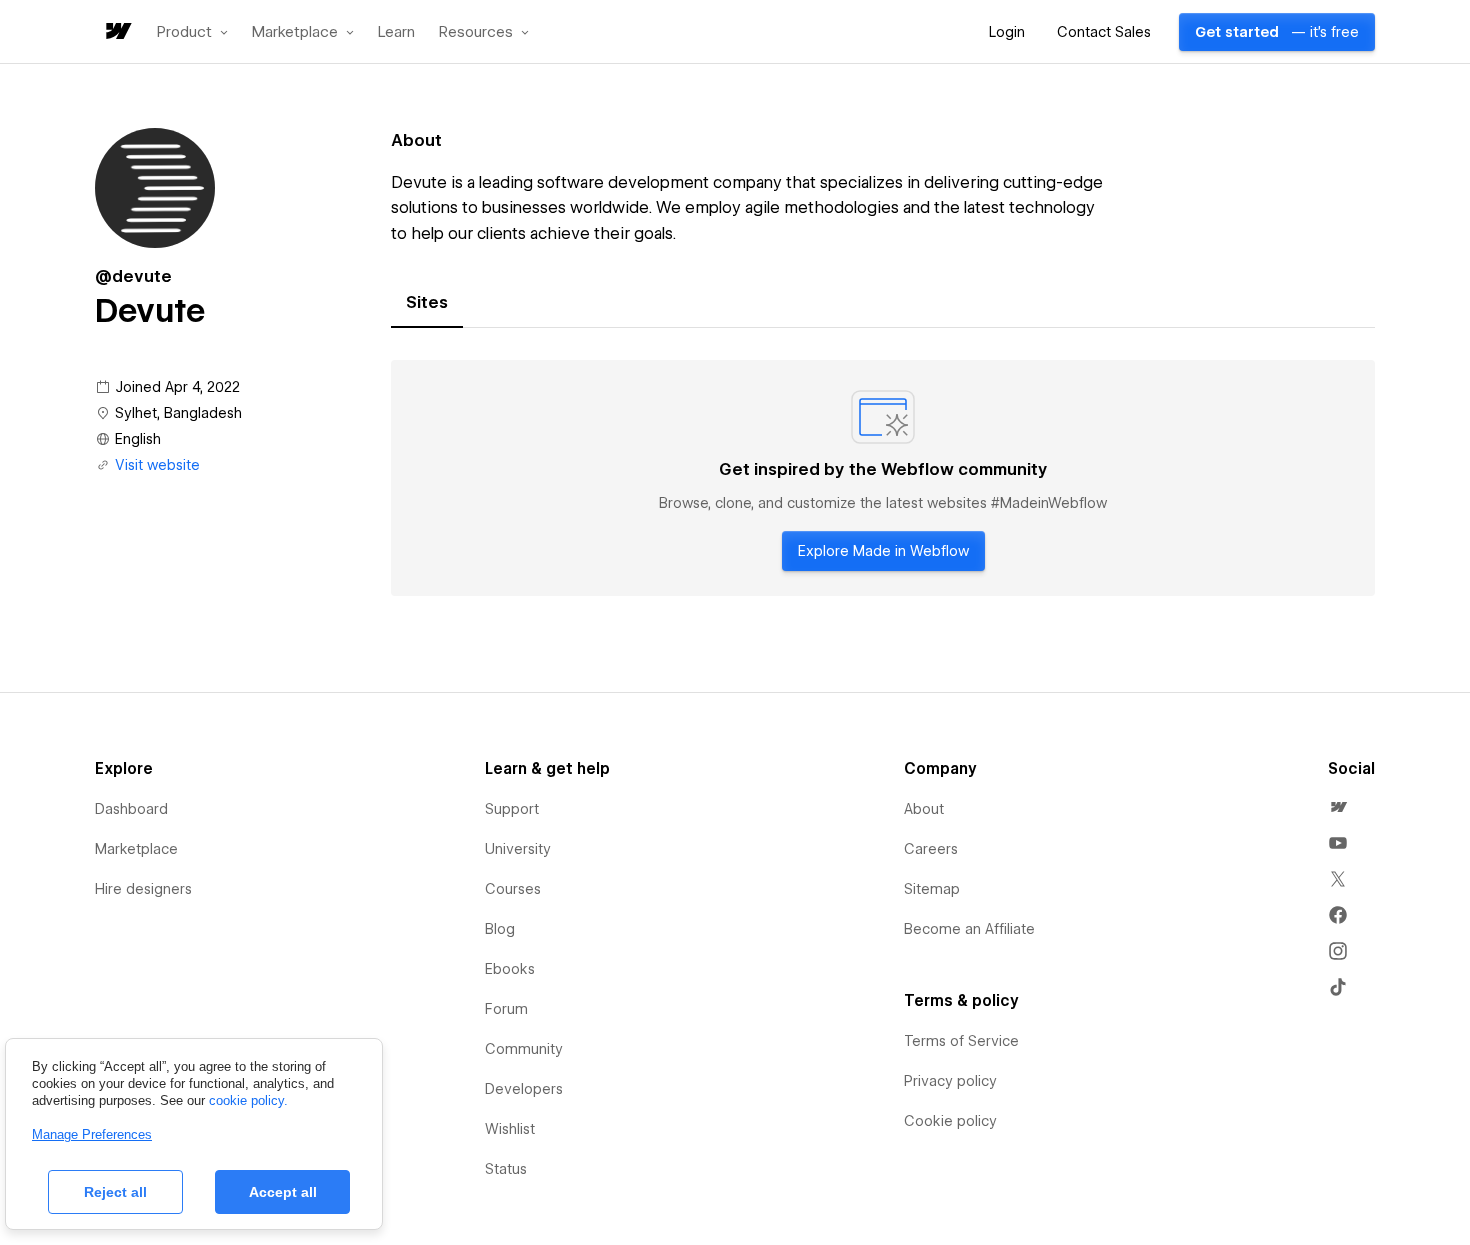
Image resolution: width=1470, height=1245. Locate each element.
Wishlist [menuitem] (510, 1129)
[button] (192, 32)
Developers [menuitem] (524, 1089)
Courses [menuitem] (513, 889)
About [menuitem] (924, 809)
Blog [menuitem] (500, 929)
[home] (117, 32)
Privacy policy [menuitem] (950, 1081)
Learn (396, 32)
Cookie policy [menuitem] (950, 1121)
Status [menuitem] (506, 1169)
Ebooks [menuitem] (510, 969)
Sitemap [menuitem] (932, 889)
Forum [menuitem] (506, 1009)
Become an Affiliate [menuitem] (969, 929)
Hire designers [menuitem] (143, 889)
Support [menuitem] (512, 809)
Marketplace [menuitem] (136, 849)
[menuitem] (1338, 807)
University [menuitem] (518, 849)
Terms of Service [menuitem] (961, 1041)
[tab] (427, 303)
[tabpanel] (883, 478)
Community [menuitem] (524, 1049)
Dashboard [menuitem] (131, 809)
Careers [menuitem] (931, 849)
